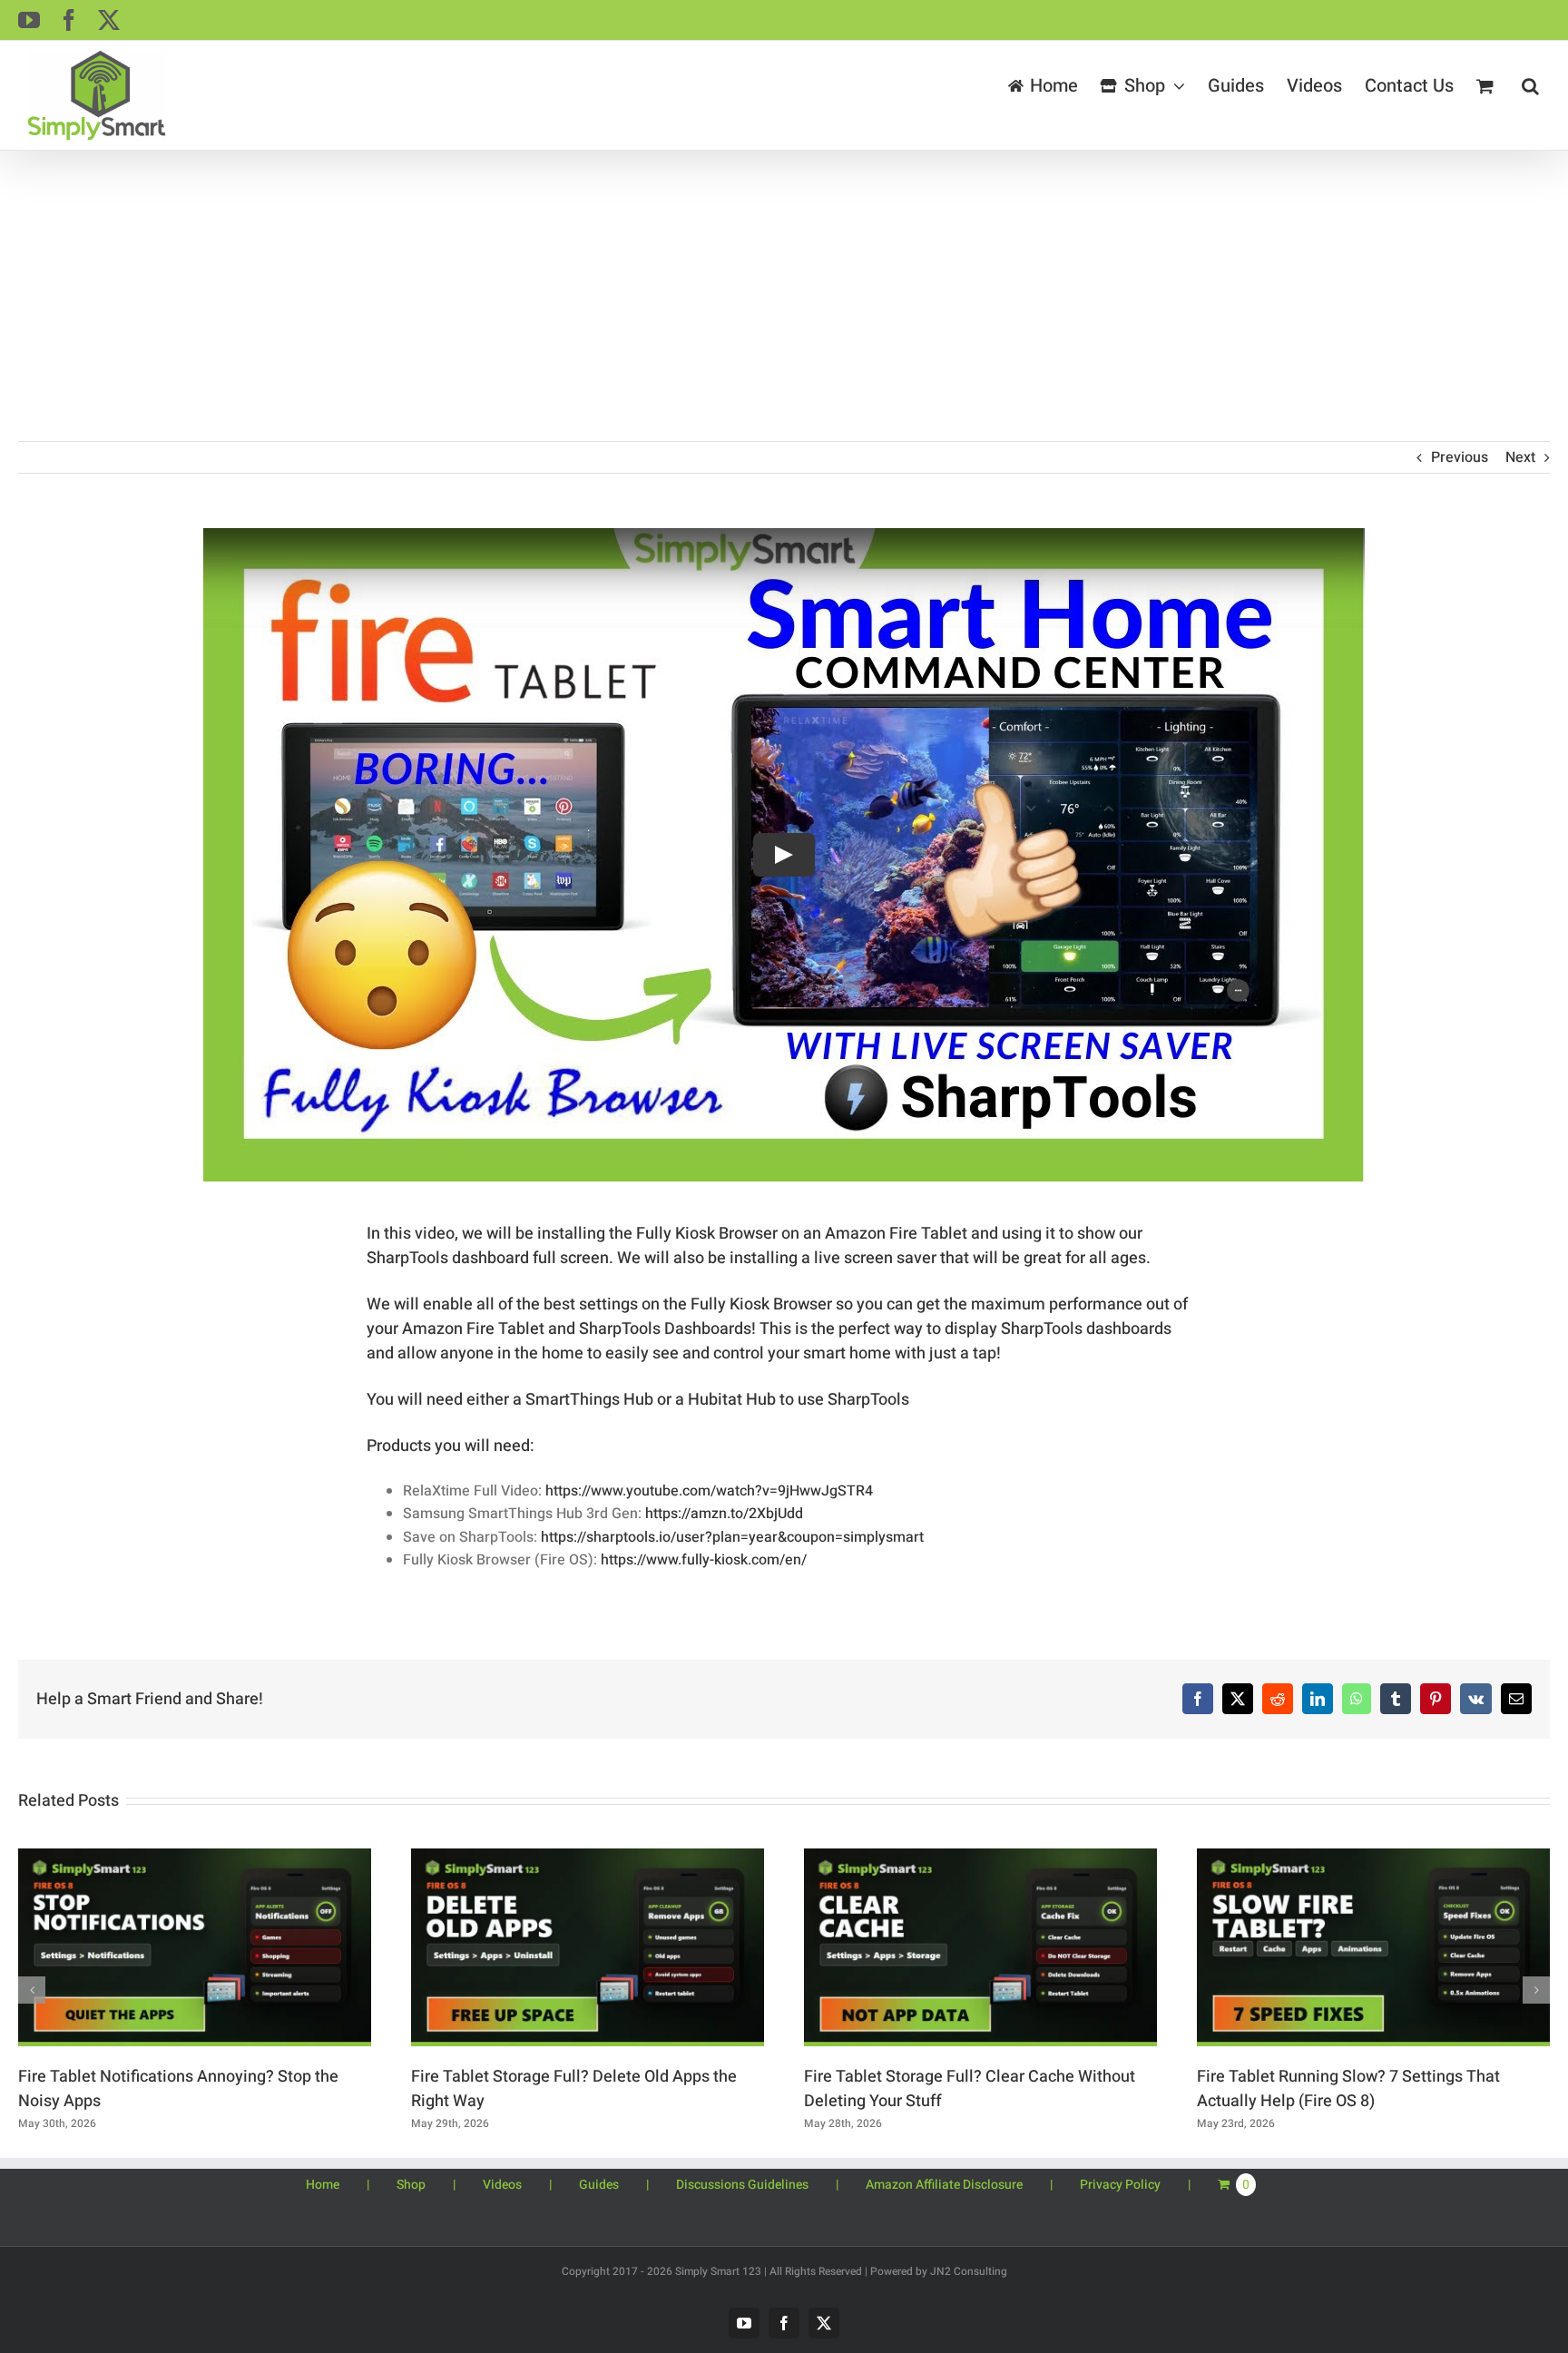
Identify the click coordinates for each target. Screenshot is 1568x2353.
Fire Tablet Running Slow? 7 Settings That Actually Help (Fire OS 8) (1348, 2089)
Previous (1460, 457)
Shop (411, 2185)
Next (1520, 457)
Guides (599, 2185)
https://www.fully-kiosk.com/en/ (704, 1560)
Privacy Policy (1120, 2185)
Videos (502, 2185)
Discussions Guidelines (742, 2185)
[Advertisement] (784, 287)
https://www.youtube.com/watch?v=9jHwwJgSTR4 (709, 1491)
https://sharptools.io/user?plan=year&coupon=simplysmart (732, 1537)
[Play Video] (784, 855)
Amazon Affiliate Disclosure (944, 2185)
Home (323, 2185)
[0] (1468, 2184)
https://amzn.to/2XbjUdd (724, 1514)
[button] (1530, 86)
